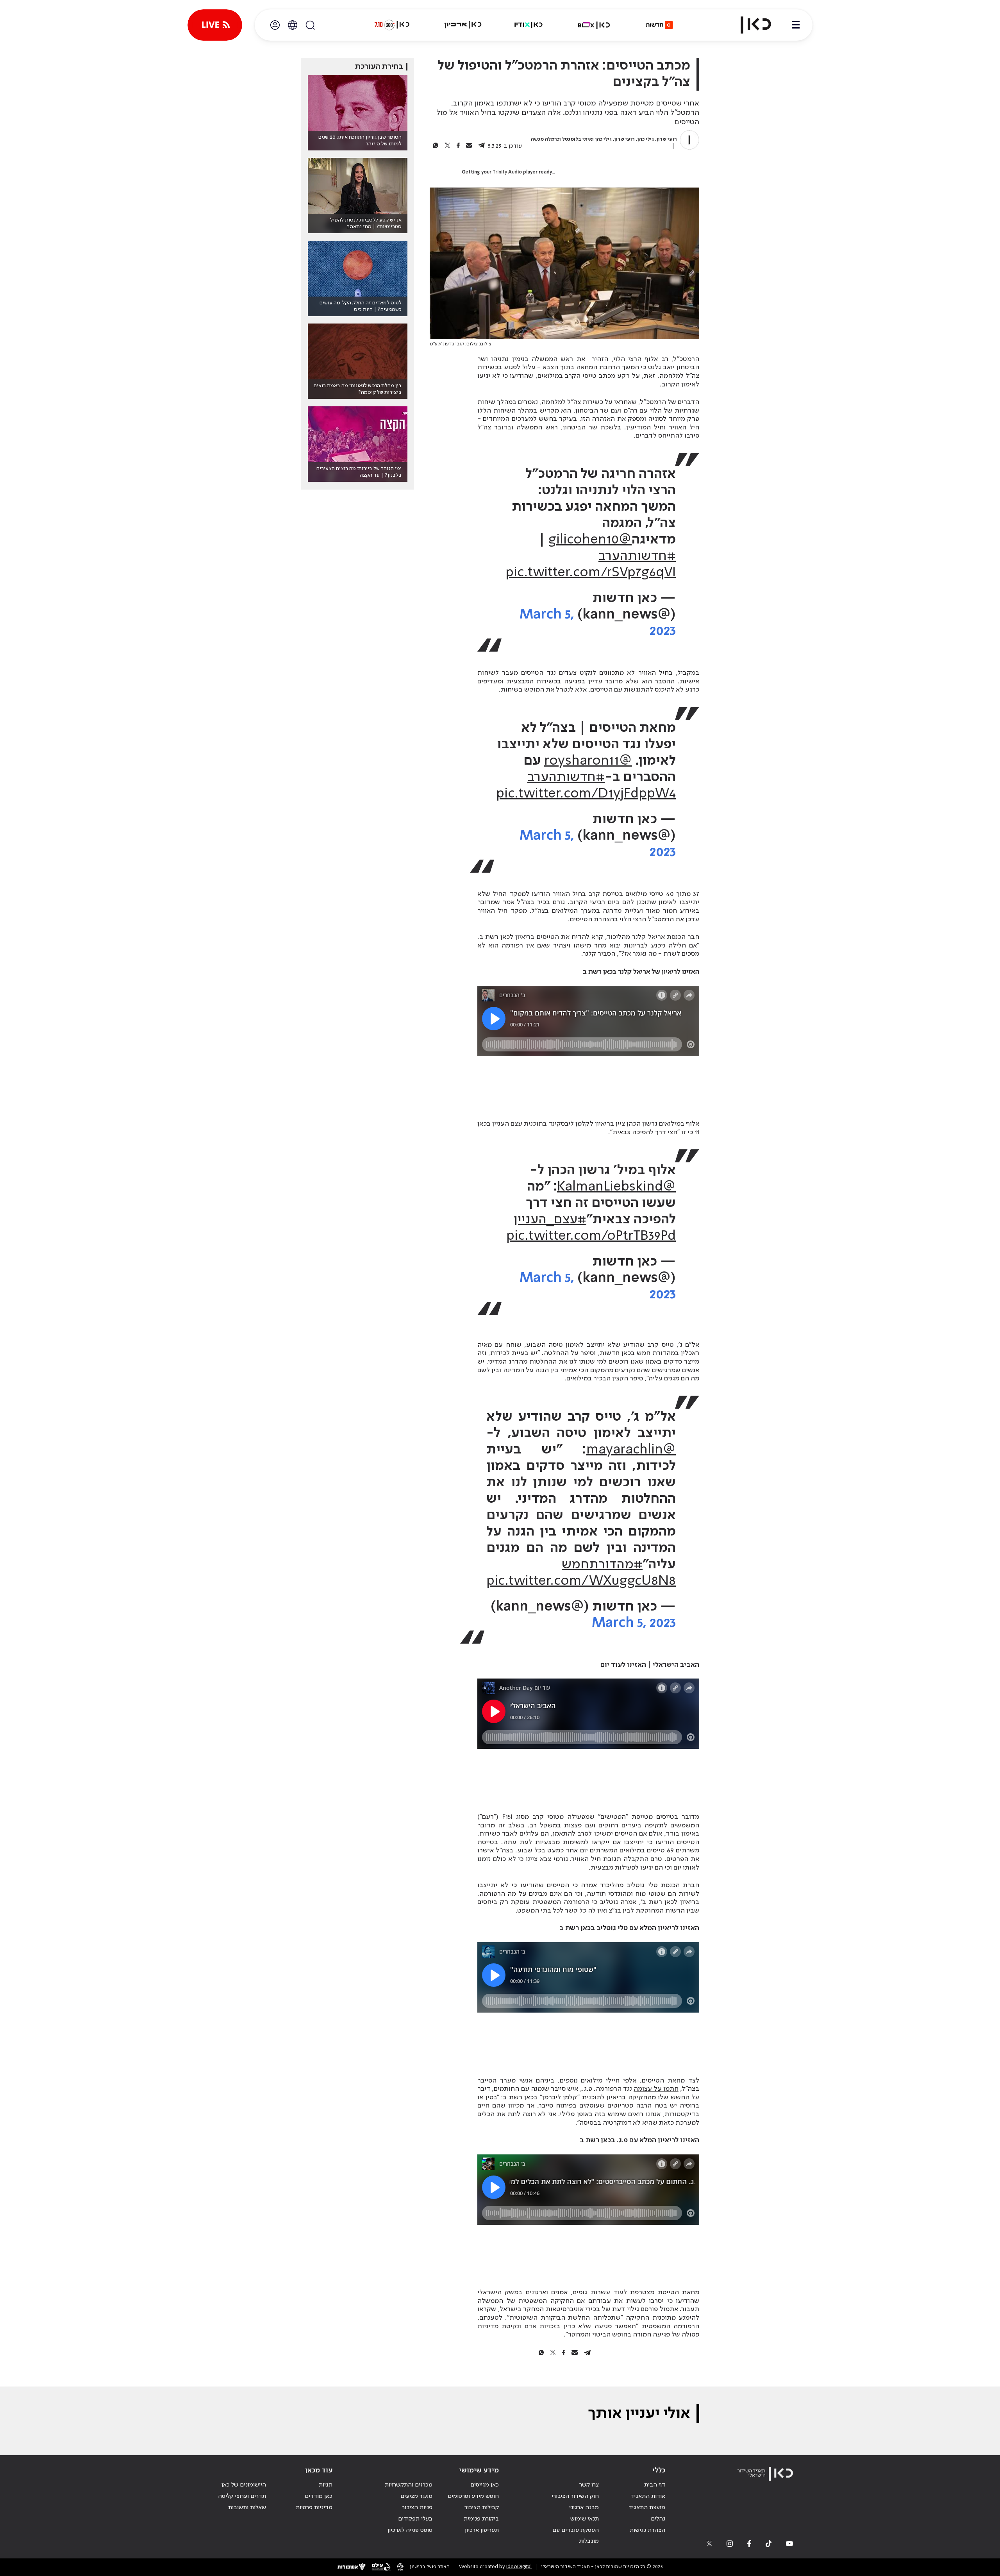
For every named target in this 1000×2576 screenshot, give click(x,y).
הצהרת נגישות (647, 2530)
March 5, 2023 (634, 1623)
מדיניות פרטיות (314, 2508)
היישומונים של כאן (244, 2485)
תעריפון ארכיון (482, 2530)
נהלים (658, 2519)
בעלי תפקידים (415, 2519)
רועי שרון (667, 139)
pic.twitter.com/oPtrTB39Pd (591, 1236)
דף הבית (655, 2485)
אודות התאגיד (648, 2496)
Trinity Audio (507, 172)
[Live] (215, 25)
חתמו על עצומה (656, 2089)
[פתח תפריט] (796, 25)
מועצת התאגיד (647, 2508)
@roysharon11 (588, 761)
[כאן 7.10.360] (392, 25)
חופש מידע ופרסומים (473, 2496)
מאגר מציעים (416, 2496)
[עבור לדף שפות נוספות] (293, 25)
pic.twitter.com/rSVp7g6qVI (591, 573)
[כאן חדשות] (659, 25)
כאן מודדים (319, 2496)
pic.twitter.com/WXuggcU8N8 (581, 1581)
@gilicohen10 (590, 540)
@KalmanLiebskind (616, 1187)
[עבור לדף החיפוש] (310, 25)
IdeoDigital (519, 2567)
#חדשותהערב (637, 556)
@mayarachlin (631, 1450)
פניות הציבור (417, 2508)
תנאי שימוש (585, 2519)
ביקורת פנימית (481, 2519)
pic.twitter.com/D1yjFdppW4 (586, 794)
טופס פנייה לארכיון (410, 2530)
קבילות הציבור (482, 2508)
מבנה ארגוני (584, 2508)
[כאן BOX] (594, 25)
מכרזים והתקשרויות (409, 2485)
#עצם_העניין (550, 1220)
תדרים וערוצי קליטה (242, 2496)
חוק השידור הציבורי (575, 2496)
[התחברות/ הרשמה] (275, 25)
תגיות (326, 2485)
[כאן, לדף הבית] (749, 25)
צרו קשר (589, 2485)
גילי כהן (646, 139)
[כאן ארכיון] (463, 25)
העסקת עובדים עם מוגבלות (576, 2536)
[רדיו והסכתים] (529, 25)
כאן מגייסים (485, 2485)
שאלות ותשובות (247, 2508)
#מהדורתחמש (602, 1565)
